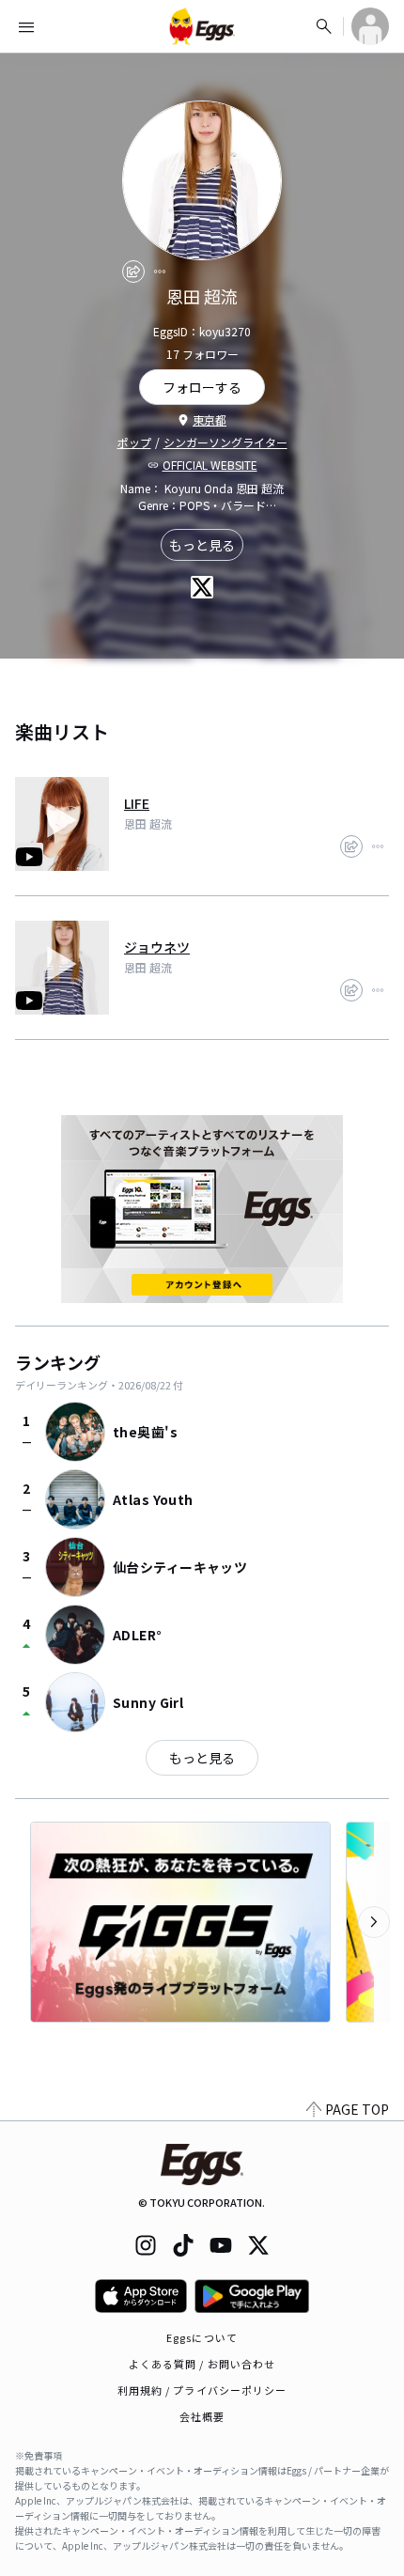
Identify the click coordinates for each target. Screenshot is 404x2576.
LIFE (137, 803)
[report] (160, 272)
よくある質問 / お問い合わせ (202, 2364)
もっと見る (202, 545)
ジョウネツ (157, 947)
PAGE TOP (357, 2109)
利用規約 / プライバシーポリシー (202, 2390)
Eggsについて (202, 2337)
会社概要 (202, 2416)
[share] (133, 272)
